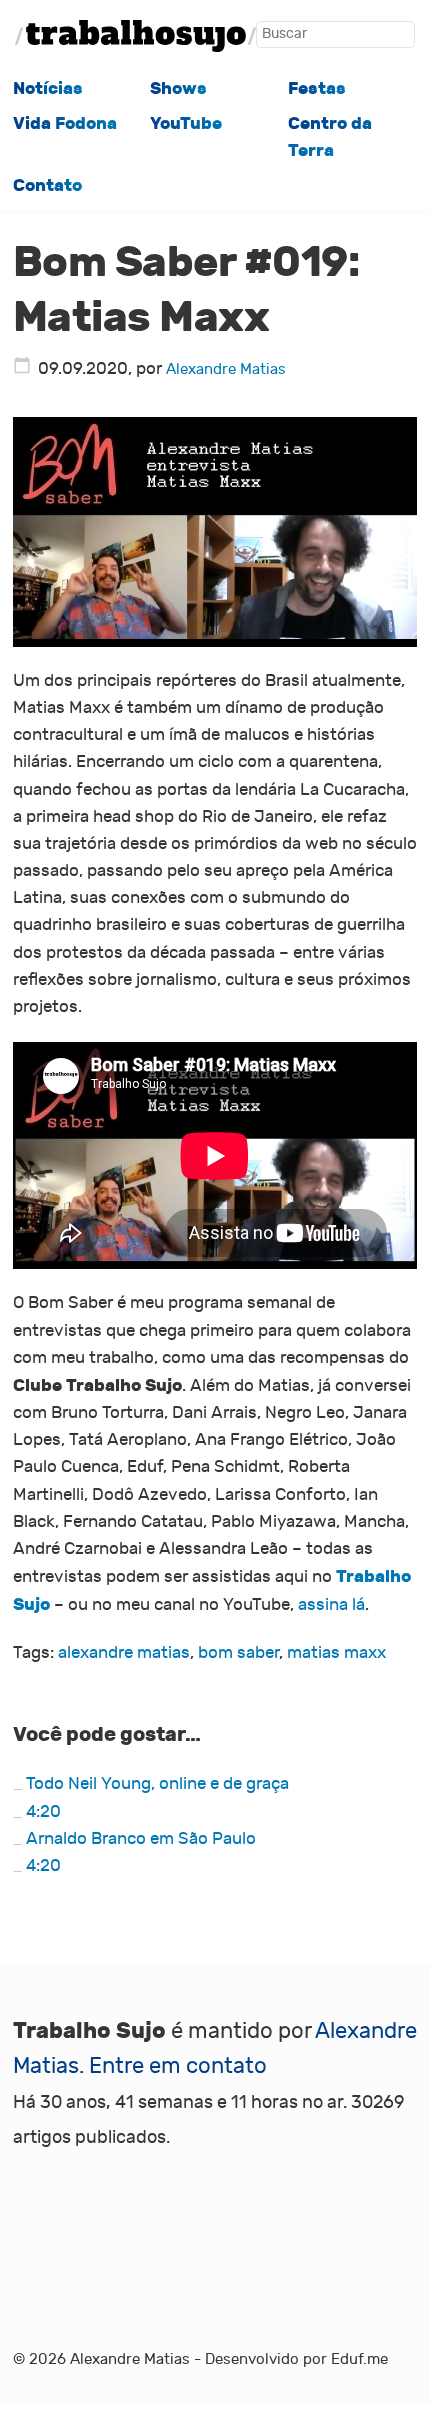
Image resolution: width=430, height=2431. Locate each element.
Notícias (48, 88)
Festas (317, 88)
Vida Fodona (65, 123)
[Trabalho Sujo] (135, 36)
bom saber (238, 1653)
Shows (178, 88)
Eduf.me (359, 2359)
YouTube (186, 123)
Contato (47, 185)
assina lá (331, 1605)
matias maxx (336, 1653)
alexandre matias (124, 1653)
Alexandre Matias (226, 369)
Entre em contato (178, 2066)
